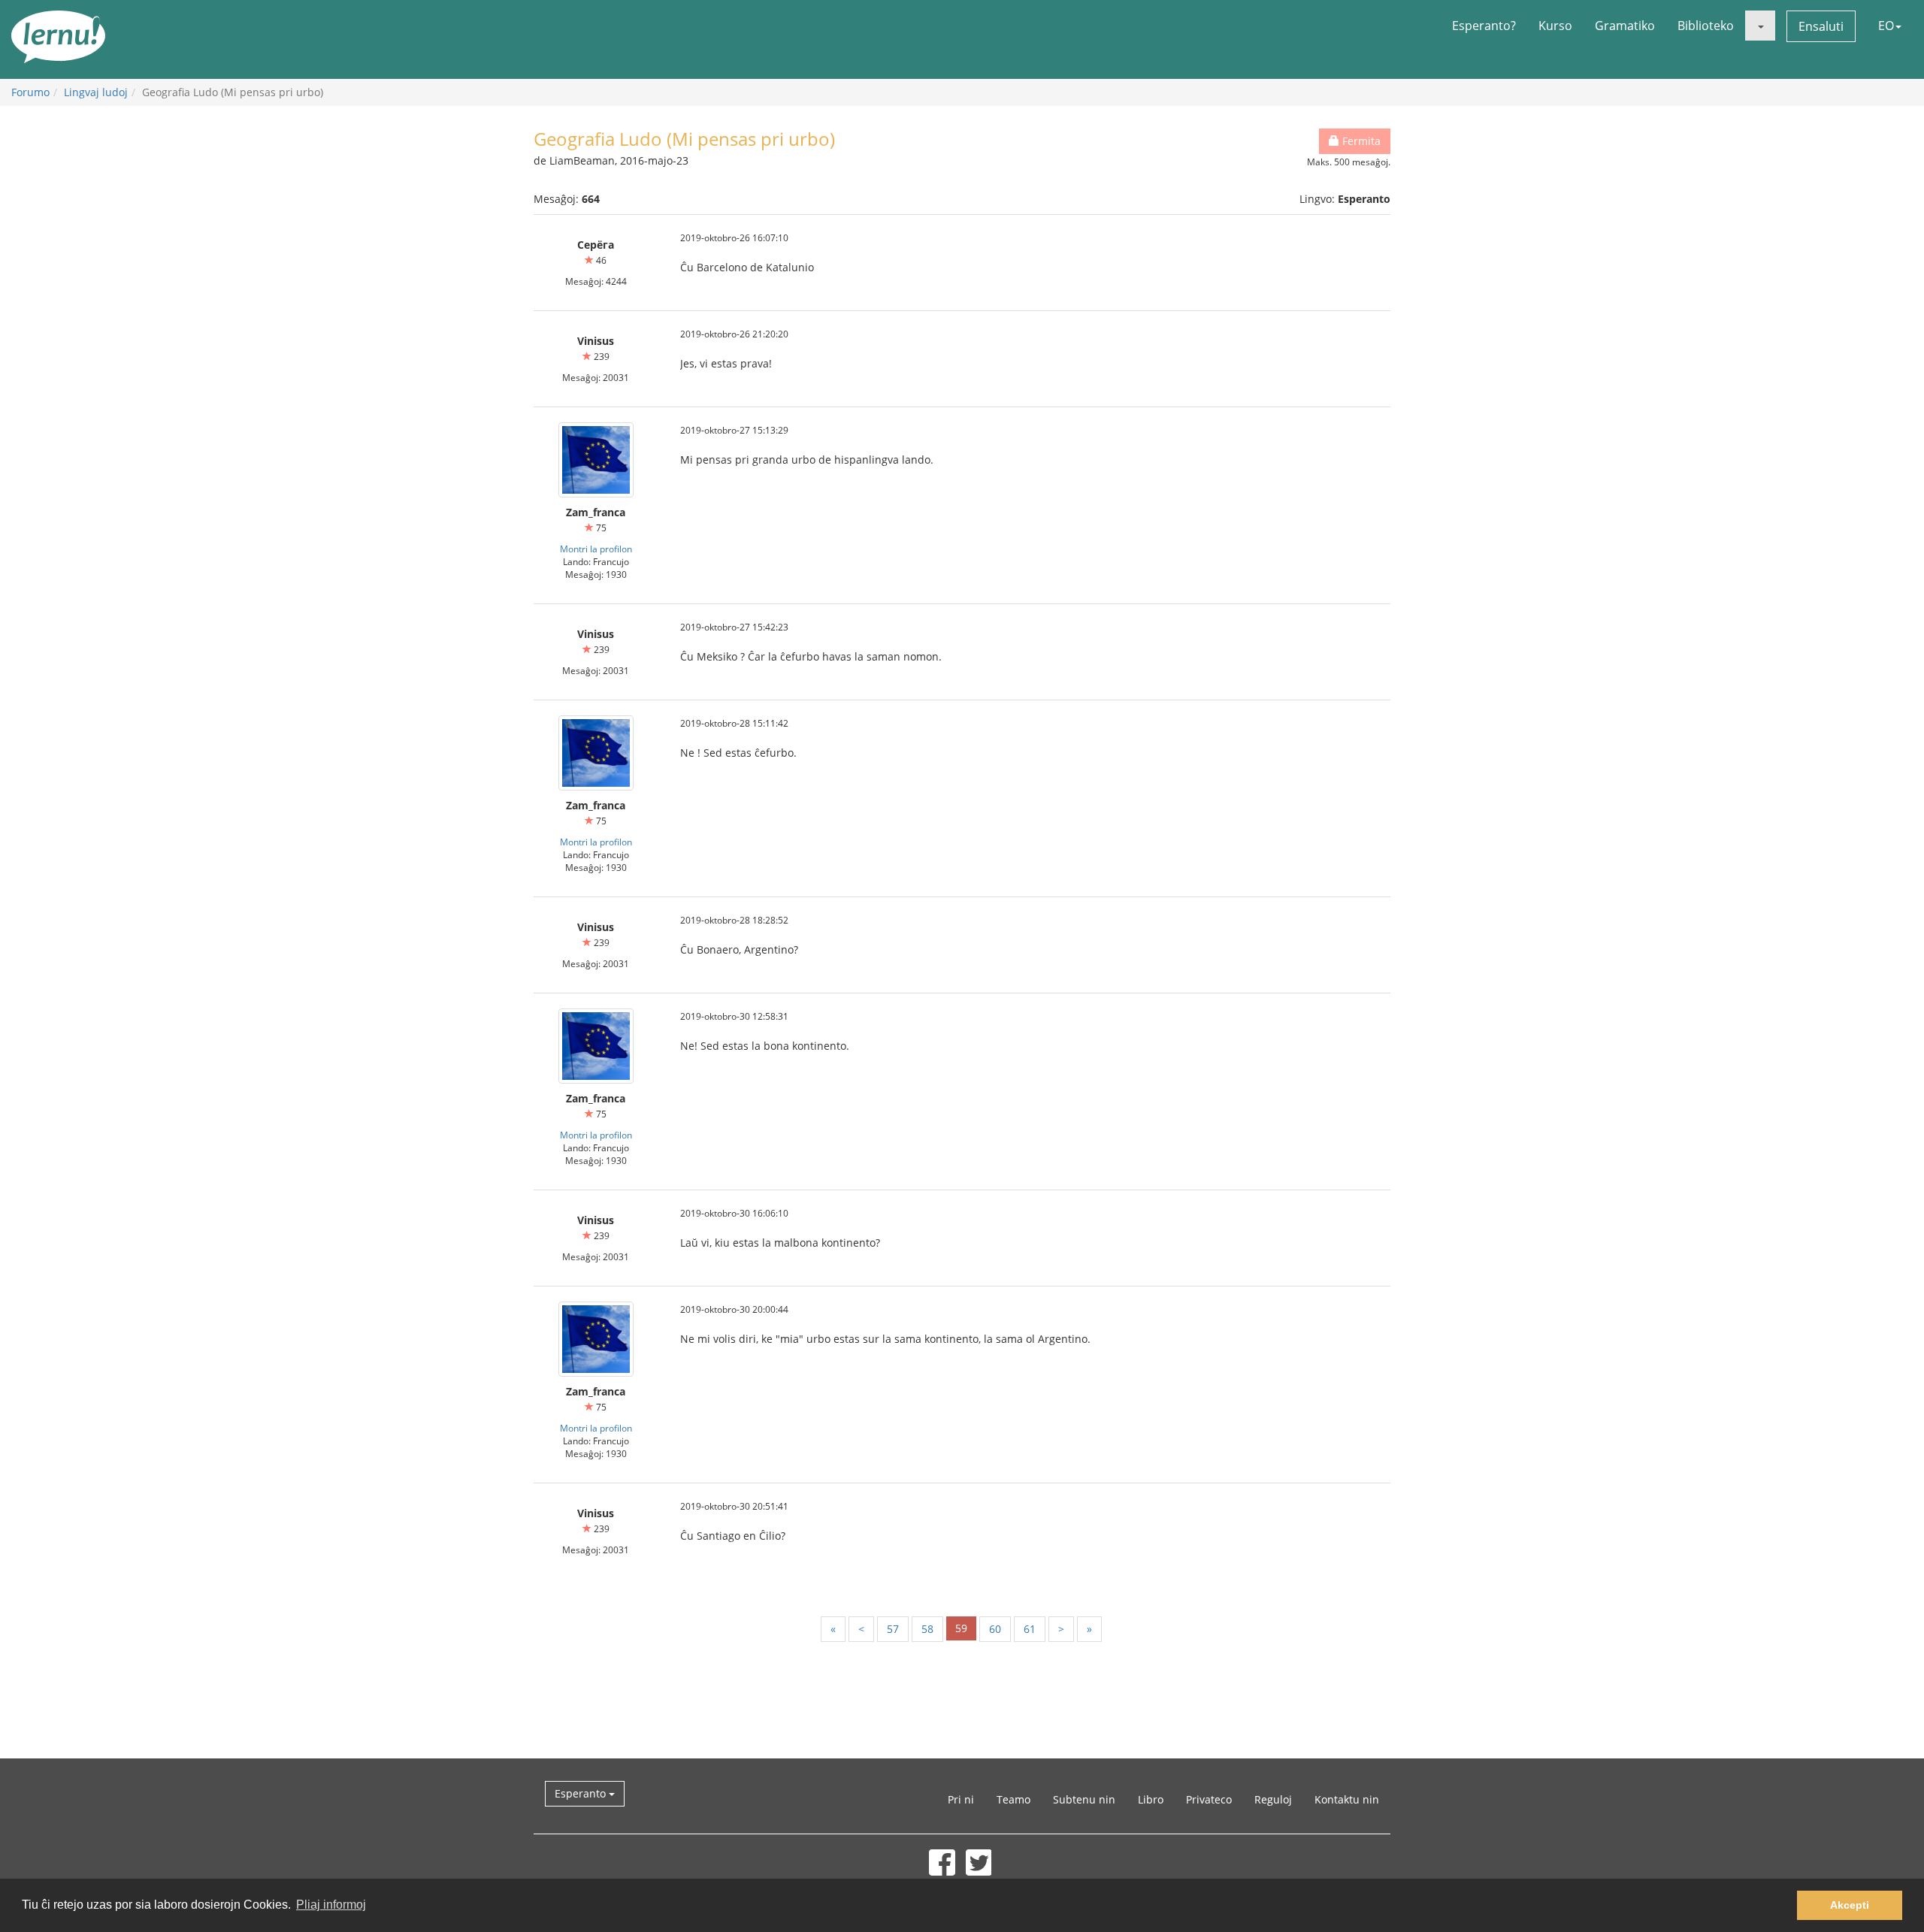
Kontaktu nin (1347, 1799)
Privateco (1209, 1799)
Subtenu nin (1084, 1799)
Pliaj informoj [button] (331, 1905)
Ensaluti (1821, 26)
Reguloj (1273, 1799)
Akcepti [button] (1850, 1905)
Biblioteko (1706, 26)
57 (893, 1629)
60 (995, 1629)
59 (961, 1628)
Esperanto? (1484, 26)
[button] (1760, 26)
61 (1030, 1629)
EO (1886, 26)
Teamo (1013, 1799)
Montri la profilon (596, 549)
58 (927, 1629)
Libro (1151, 1799)
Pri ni (961, 1799)
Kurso (1555, 26)
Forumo (30, 92)
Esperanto (582, 1793)
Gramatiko (1625, 26)
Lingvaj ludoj (96, 92)
